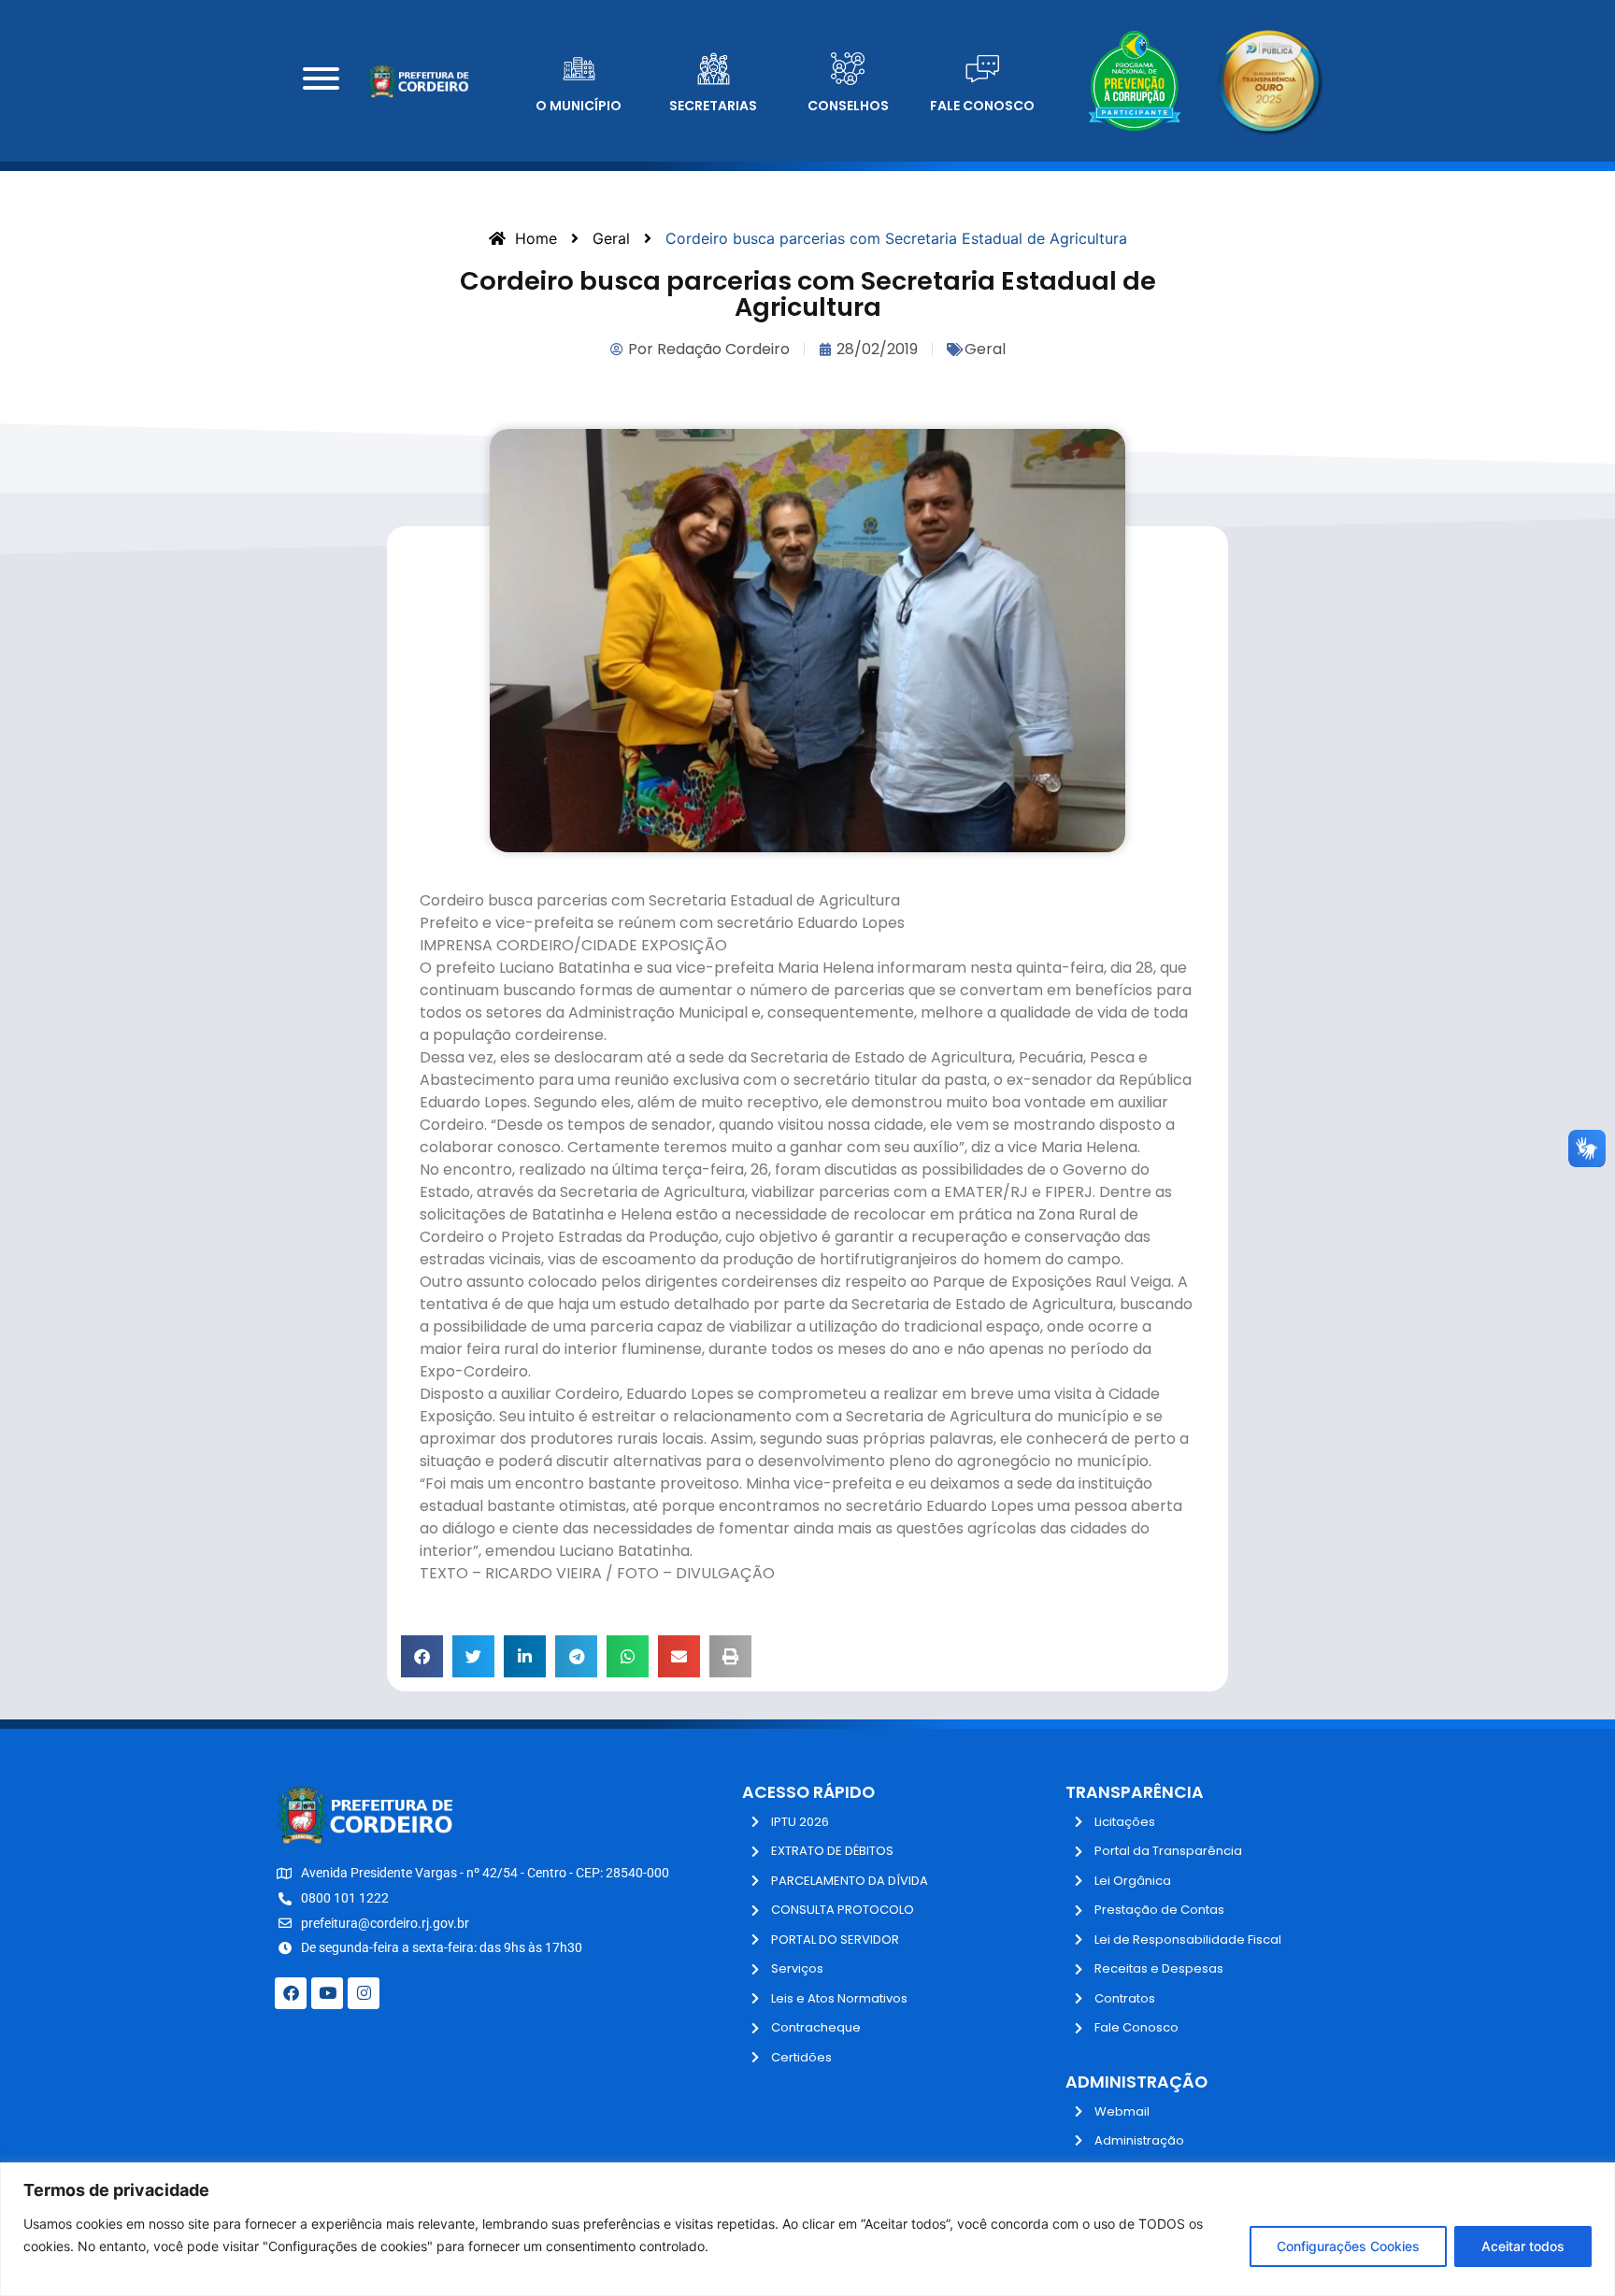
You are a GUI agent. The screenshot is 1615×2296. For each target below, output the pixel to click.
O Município (579, 106)
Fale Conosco (982, 106)
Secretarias (713, 106)
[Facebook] (291, 1993)
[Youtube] (327, 1993)
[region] (807, 2229)
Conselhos (848, 106)
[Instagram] (364, 1993)
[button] (422, 1656)
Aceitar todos (1523, 2246)
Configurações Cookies (1348, 2246)
